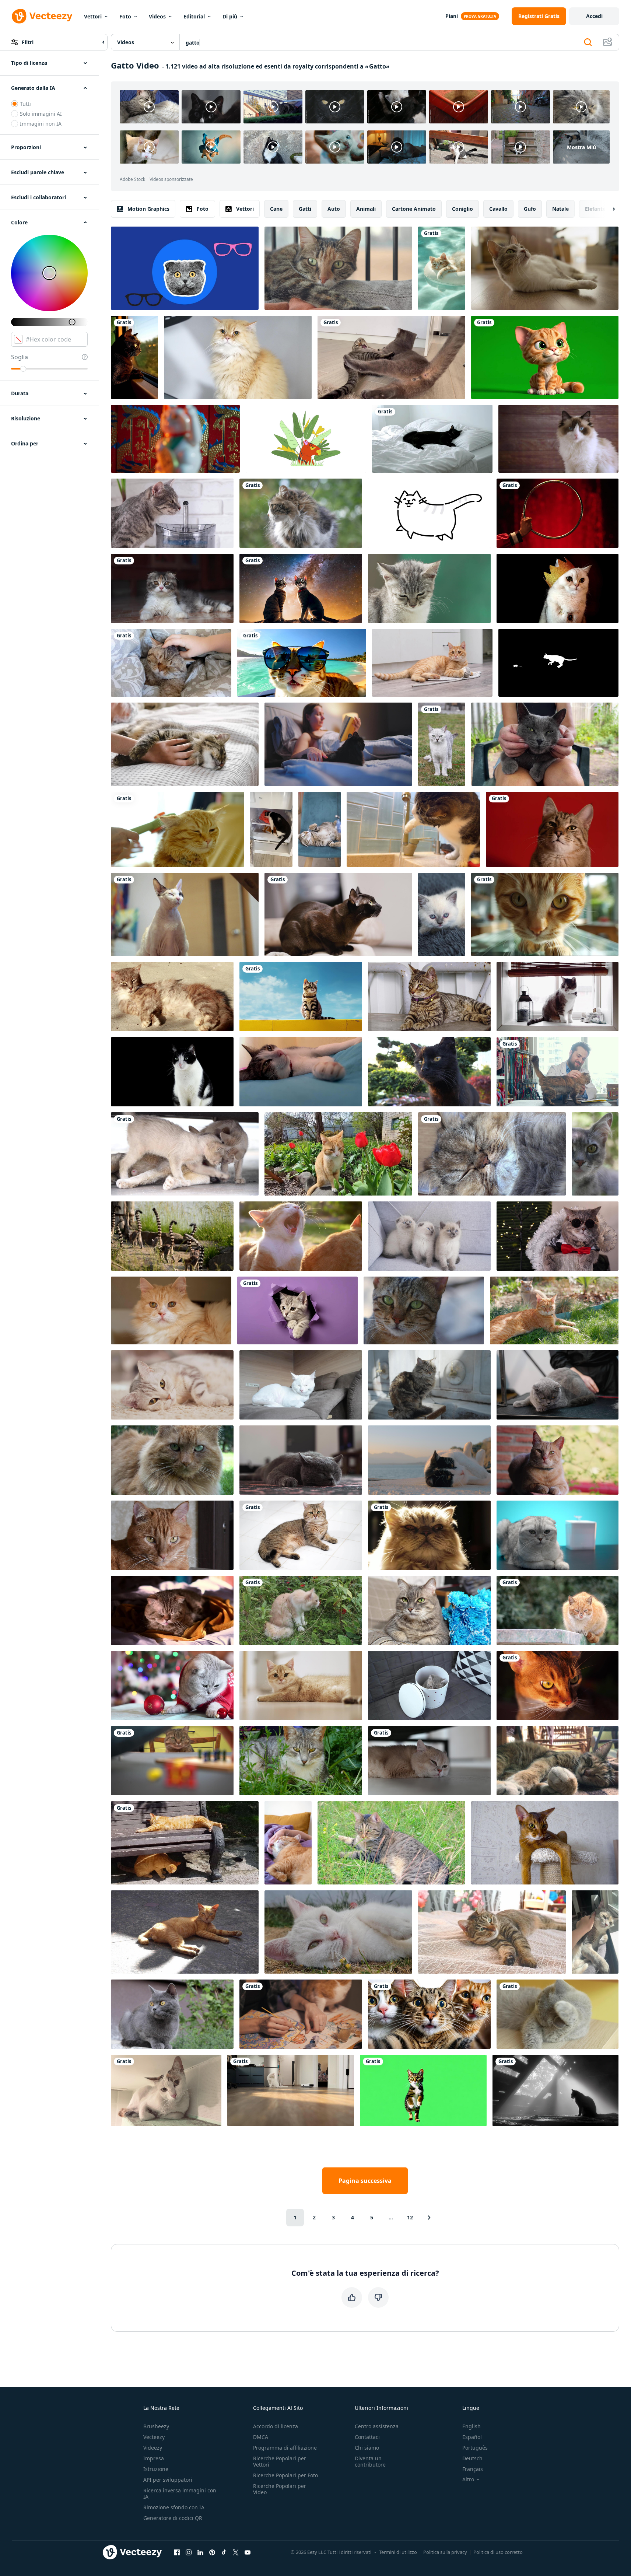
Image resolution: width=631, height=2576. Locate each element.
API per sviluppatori (168, 2480)
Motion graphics (148, 209)
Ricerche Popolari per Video (280, 2489)
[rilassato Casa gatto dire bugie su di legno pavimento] (545, 268)
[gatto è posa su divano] (301, 1385)
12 (410, 2217)
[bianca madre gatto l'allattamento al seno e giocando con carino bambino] (185, 1154)
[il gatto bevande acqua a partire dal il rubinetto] (413, 829)
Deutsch (472, 2458)
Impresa (154, 2458)
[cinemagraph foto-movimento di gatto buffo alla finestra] (558, 997)
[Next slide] (607, 209)
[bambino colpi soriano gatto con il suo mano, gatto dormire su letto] (171, 663)
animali (366, 209)
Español (472, 2437)
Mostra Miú (581, 147)
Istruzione (156, 2469)
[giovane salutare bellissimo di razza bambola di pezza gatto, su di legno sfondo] (558, 439)
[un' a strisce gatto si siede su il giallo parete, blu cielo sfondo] (301, 997)
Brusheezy (156, 2426)
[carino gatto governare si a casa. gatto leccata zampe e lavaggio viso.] (558, 2014)
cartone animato (414, 209)
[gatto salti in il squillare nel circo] (558, 513)
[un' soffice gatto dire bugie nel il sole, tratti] (172, 997)
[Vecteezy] (42, 16)
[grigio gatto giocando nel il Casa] (172, 588)
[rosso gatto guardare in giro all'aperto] (301, 513)
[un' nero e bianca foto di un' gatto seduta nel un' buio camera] (555, 2090)
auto (334, 209)
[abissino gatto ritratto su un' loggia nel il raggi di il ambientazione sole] (558, 1686)
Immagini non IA (41, 124)
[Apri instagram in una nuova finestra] (189, 2552)
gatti (305, 209)
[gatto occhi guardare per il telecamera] (172, 1460)
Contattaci (367, 2437)
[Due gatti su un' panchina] (185, 1843)
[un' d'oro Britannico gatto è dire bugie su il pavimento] (301, 1686)
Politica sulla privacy (445, 2552)
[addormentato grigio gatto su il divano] (492, 1932)
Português (475, 2448)
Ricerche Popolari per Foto (285, 2475)
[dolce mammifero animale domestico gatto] (424, 1310)
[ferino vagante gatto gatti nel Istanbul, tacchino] (429, 1385)
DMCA (261, 2437)
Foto (125, 16)
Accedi (594, 16)
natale (560, 209)
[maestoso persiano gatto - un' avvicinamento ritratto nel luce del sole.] (429, 1535)
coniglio (462, 209)
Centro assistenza (377, 2426)
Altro (468, 2479)
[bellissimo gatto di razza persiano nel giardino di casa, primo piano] (338, 1932)
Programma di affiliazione (285, 2448)
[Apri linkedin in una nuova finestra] (200, 2552)
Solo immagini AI (41, 114)
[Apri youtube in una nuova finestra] (248, 2552)
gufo (530, 209)
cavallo (498, 209)
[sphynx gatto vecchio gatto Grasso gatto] (185, 914)
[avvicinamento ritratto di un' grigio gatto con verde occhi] (595, 1154)
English (472, 2426)
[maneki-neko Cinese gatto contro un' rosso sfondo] (175, 439)
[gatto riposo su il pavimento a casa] (172, 1385)
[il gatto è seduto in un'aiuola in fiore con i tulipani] (338, 1154)
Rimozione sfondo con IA (174, 2507)
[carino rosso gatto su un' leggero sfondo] (432, 663)
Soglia (20, 357)
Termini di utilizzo (398, 2552)
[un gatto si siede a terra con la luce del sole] (185, 1932)
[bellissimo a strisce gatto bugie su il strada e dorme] (558, 1761)
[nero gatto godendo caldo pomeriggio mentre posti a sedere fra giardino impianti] (429, 1072)
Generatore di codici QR (173, 2518)
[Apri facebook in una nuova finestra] (177, 2552)
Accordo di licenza (276, 2426)
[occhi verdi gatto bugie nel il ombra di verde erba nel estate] (301, 1761)
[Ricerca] (588, 42)
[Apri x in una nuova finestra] (236, 2552)
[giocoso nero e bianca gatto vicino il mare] (429, 1460)
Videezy (153, 2448)
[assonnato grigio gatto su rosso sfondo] (552, 829)
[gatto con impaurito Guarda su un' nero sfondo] (172, 1072)
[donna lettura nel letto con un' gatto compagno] (338, 744)
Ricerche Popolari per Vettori (280, 2461)
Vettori (93, 16)
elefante (595, 209)
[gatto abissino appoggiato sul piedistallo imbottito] (545, 1843)
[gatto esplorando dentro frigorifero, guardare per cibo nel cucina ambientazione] (271, 829)
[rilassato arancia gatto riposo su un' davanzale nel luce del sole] (558, 1460)
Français (473, 2469)
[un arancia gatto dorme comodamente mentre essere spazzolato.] (178, 829)
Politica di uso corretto (498, 2552)
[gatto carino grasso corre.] (429, 513)
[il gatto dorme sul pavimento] (492, 1154)
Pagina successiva (365, 2181)
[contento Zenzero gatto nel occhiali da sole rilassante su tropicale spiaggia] (302, 663)
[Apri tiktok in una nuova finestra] (224, 2552)
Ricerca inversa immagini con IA (180, 2493)
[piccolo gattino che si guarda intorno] (429, 997)
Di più (230, 16)
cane (276, 209)
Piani (452, 16)
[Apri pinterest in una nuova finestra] (212, 2552)
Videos (157, 16)
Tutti (25, 104)
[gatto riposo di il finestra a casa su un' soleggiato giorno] (338, 268)
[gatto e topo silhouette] (558, 663)
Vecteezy (154, 2437)
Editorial (194, 16)
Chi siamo (367, 2448)
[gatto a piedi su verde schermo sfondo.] (423, 2090)
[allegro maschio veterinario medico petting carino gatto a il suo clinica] (558, 1072)
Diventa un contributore (370, 2461)
